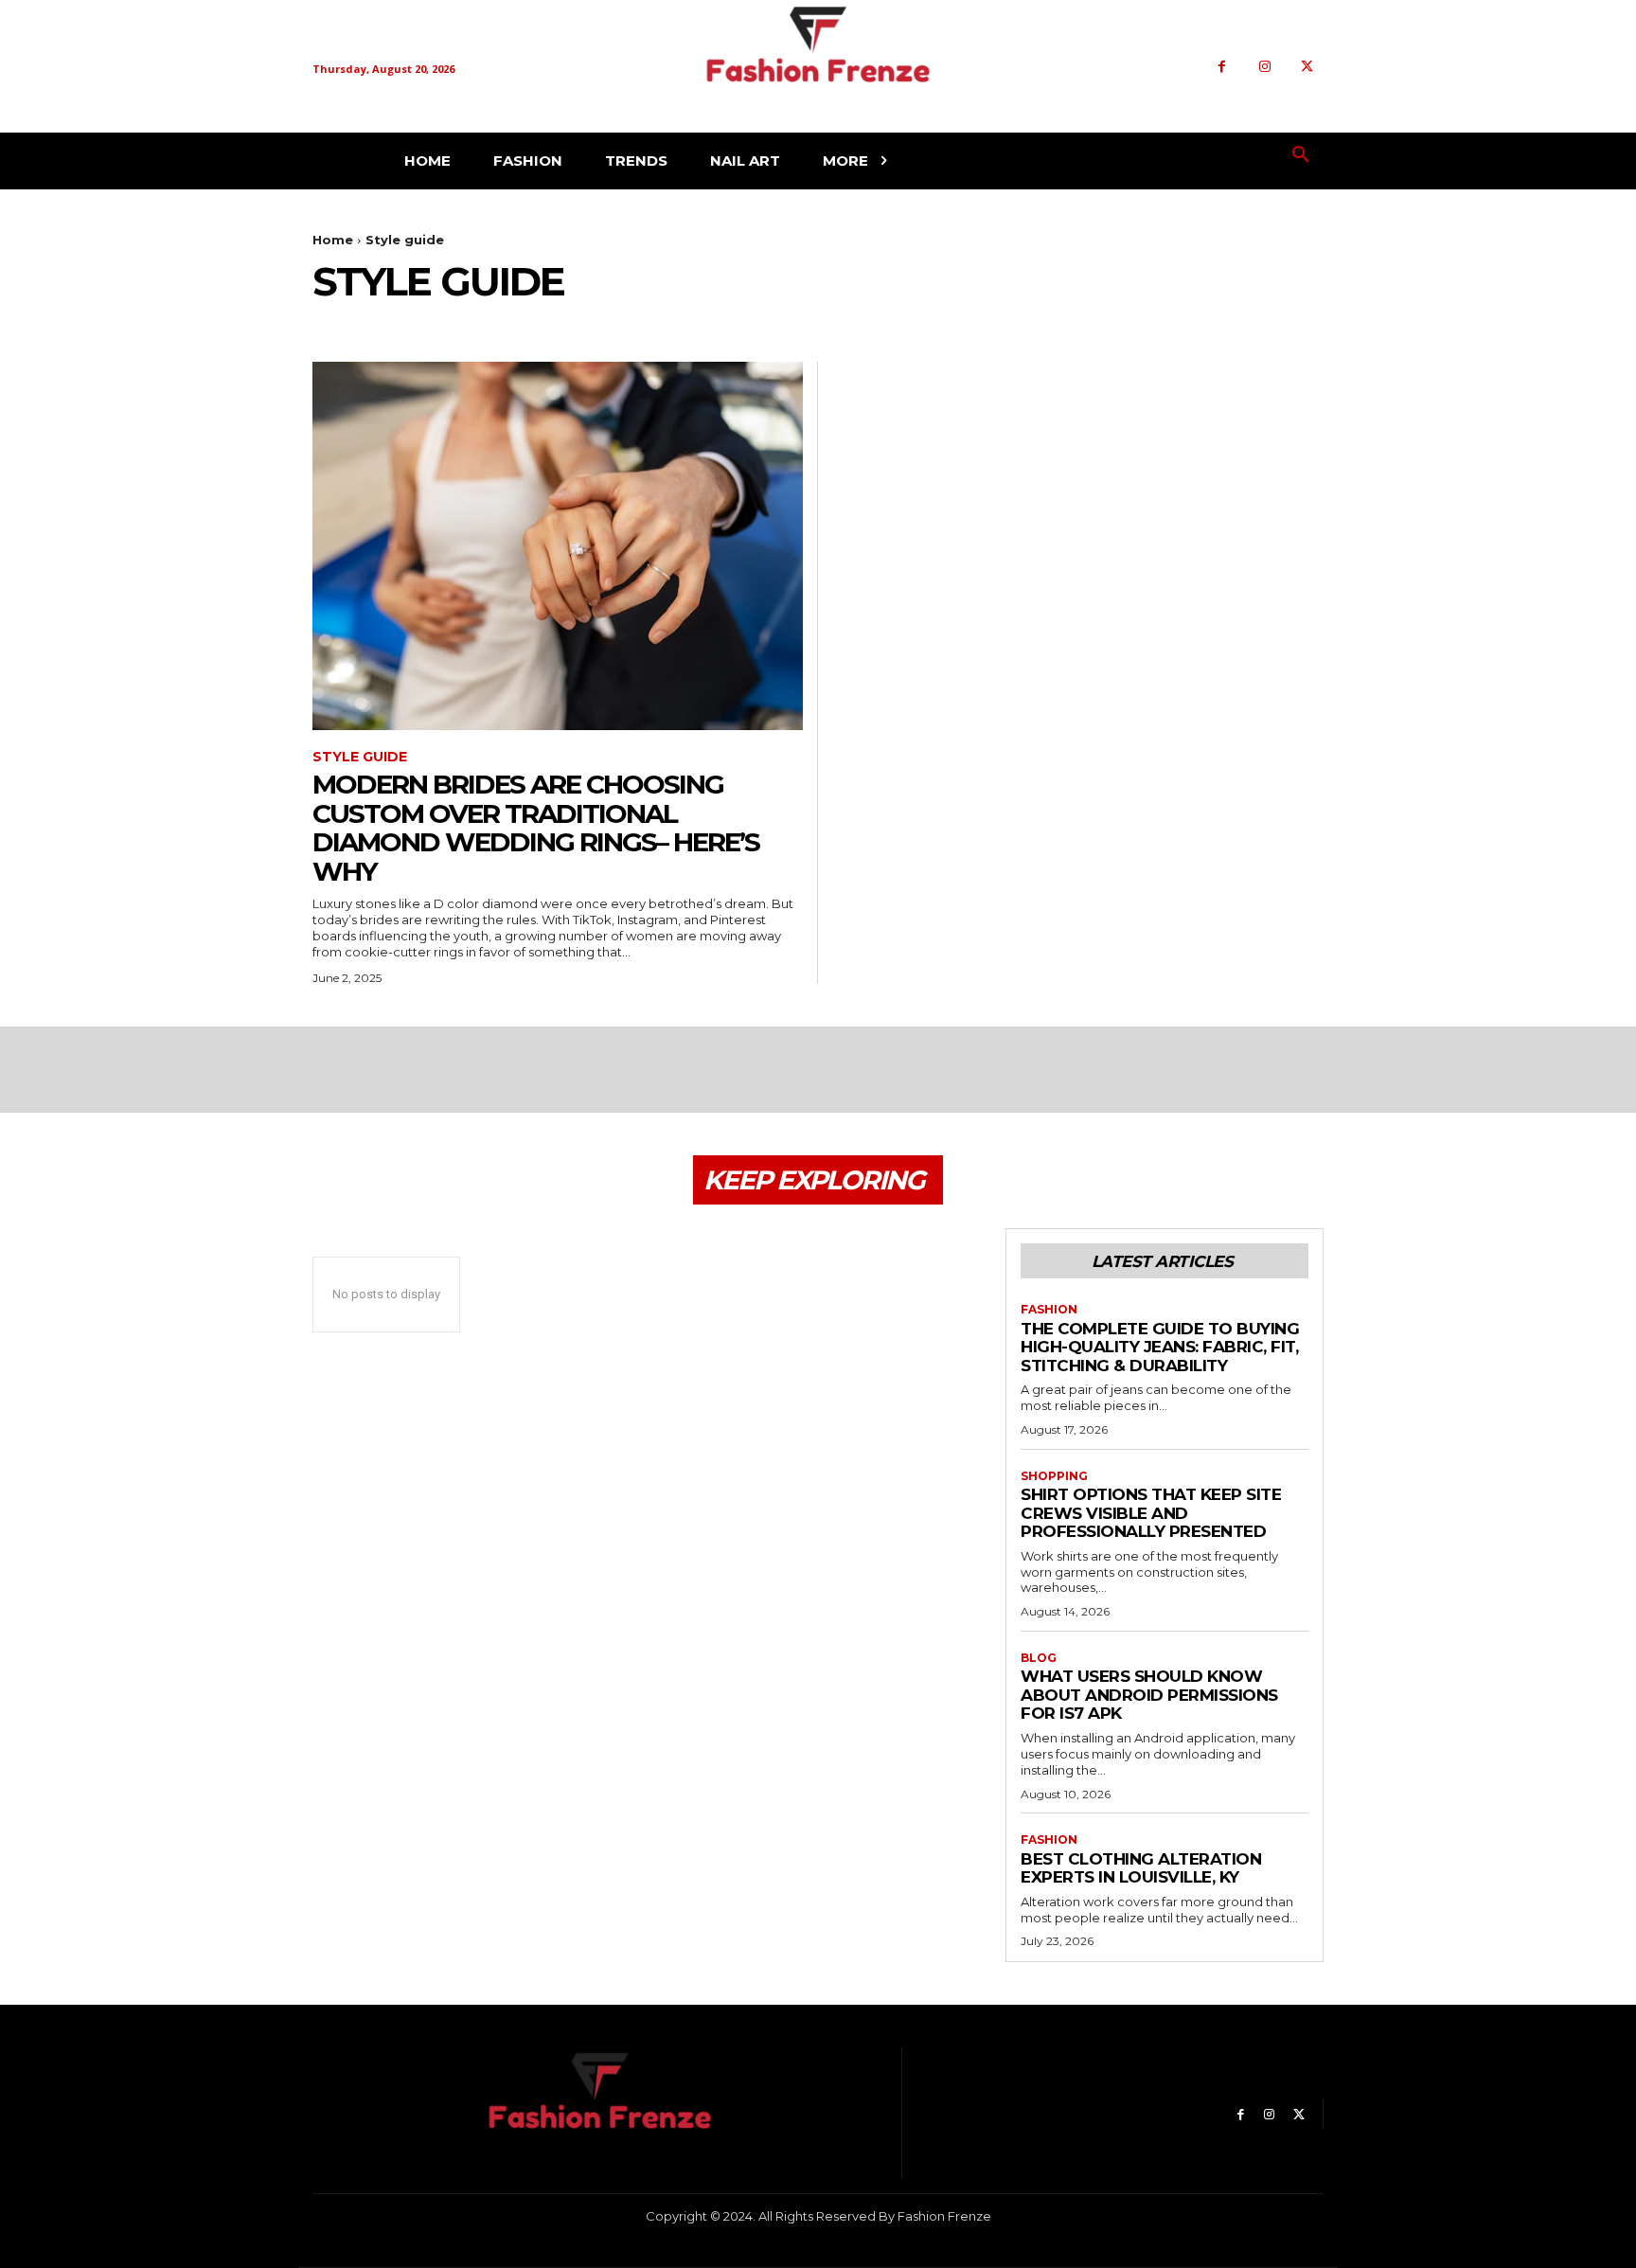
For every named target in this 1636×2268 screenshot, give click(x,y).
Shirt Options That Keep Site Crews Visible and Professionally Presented (1151, 1513)
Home (333, 240)
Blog (1039, 1658)
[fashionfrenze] (818, 67)
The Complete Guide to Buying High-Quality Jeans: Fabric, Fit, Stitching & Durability (1160, 1347)
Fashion (1049, 1310)
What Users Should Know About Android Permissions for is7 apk (1149, 1695)
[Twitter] (1307, 67)
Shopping (1054, 1476)
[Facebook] (1222, 67)
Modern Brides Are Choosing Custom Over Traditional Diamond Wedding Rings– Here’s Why (536, 828)
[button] (1301, 155)
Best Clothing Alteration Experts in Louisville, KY (1141, 1868)
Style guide (360, 757)
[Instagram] (1264, 67)
